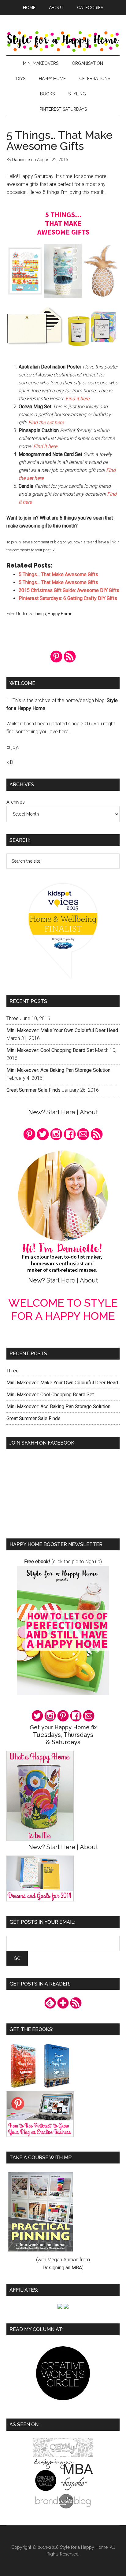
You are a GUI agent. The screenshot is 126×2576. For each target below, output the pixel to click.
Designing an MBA (62, 2268)
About (89, 1112)
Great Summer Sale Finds (33, 1090)
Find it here (77, 399)
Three (13, 1018)
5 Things (38, 614)
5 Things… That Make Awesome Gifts (58, 574)
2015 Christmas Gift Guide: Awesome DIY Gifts (69, 590)
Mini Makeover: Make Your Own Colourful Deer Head (62, 1030)
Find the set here (46, 422)
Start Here (61, 1112)
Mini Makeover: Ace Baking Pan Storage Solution (58, 1070)
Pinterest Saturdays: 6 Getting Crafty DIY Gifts (68, 598)
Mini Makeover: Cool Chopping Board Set (50, 1050)
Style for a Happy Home (63, 41)
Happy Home (60, 614)
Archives (16, 802)
